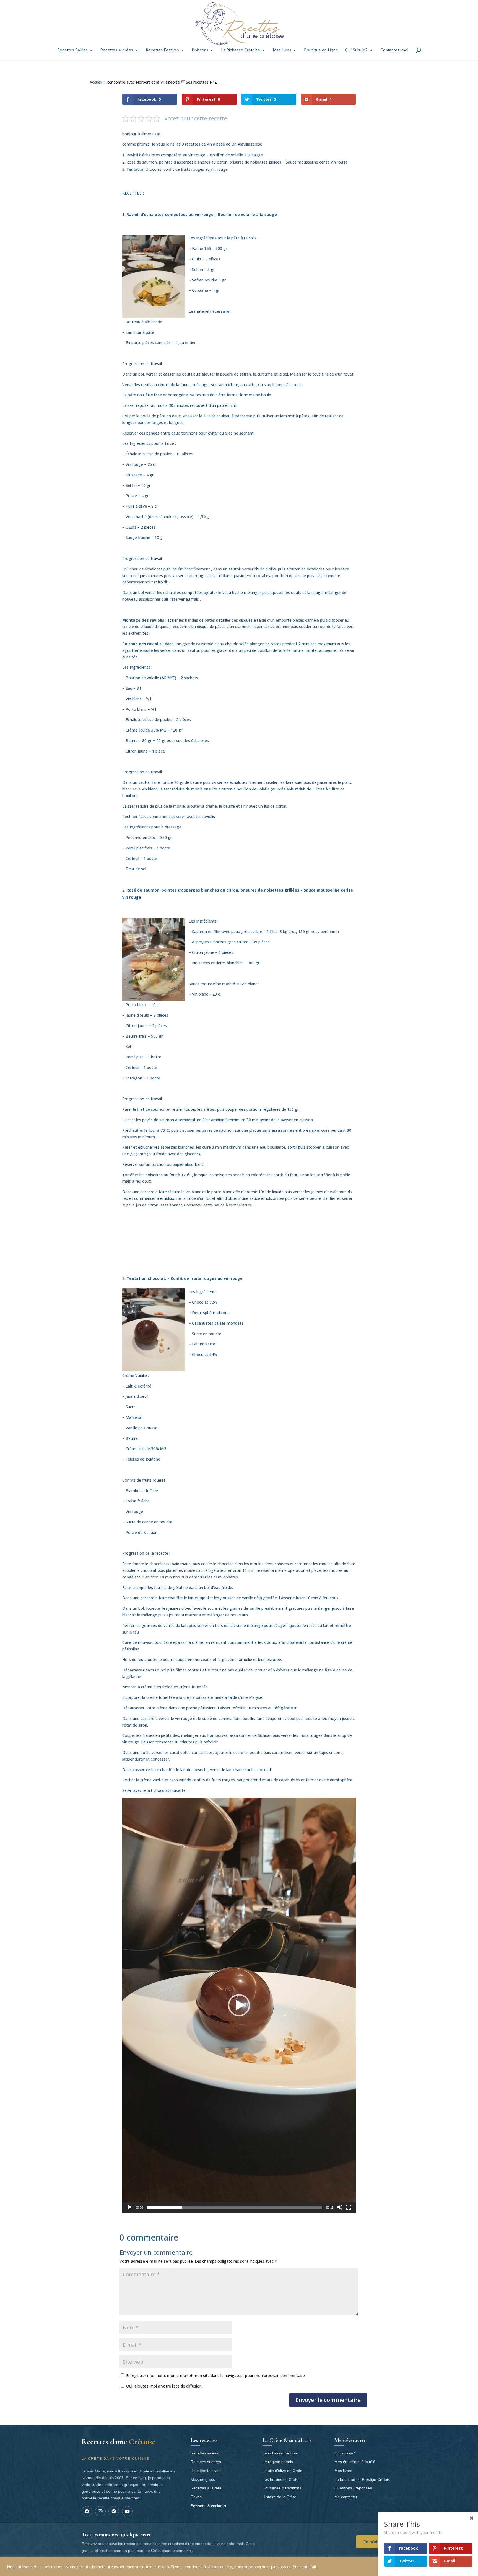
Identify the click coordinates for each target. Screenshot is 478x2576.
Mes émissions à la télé (355, 2462)
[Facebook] (87, 2511)
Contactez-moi (394, 51)
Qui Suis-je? (356, 51)
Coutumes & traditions (282, 2488)
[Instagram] (100, 2511)
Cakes (196, 2497)
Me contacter (346, 2497)
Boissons (200, 51)
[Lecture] (129, 2207)
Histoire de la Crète (279, 2497)
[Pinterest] (114, 2511)
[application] (239, 2005)
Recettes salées (205, 2453)
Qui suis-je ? (345, 2453)
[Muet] (340, 2207)
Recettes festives (206, 2471)
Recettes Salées (72, 51)
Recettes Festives (162, 51)
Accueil (96, 82)
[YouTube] (127, 2511)
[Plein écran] (349, 2207)
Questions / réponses (353, 2488)
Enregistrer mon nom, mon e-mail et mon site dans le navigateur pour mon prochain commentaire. (216, 2375)
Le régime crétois (278, 2462)
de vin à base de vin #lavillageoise (231, 144)
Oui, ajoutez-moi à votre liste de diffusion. (164, 2386)
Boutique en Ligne (321, 51)
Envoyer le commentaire (328, 2400)
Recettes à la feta (206, 2488)
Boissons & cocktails (208, 2506)
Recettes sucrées (117, 51)
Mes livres (282, 51)
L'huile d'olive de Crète (282, 2471)
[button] (239, 2005)
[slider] (235, 2207)
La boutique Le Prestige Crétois (362, 2479)
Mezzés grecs (203, 2479)
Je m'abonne (376, 2542)
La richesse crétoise (280, 2453)
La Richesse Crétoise (241, 51)
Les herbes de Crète (280, 2479)
